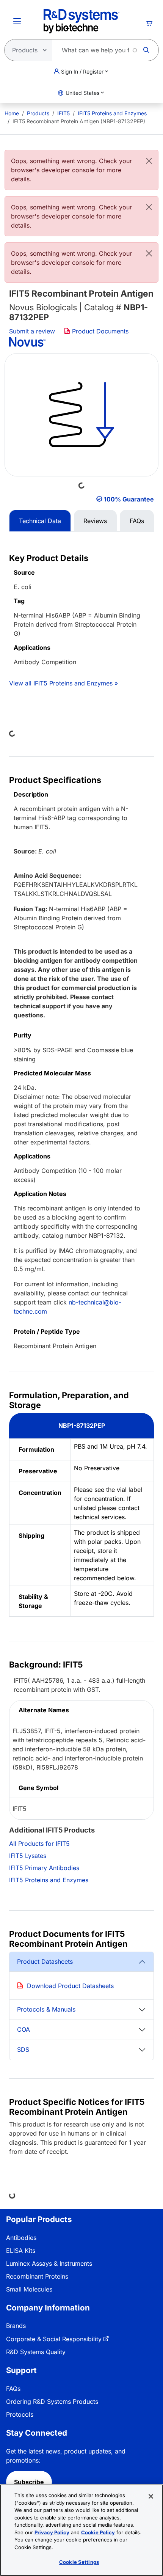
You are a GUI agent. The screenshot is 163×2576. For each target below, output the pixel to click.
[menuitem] (12, 113)
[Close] (149, 161)
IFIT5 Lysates (28, 1856)
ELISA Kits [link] (21, 2251)
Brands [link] (16, 2326)
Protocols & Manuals (46, 2009)
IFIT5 (63, 113)
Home (12, 113)
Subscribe (29, 2482)
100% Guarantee (129, 499)
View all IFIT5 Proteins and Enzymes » (63, 683)
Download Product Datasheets (70, 1986)
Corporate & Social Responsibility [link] (54, 2339)
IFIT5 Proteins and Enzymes (112, 113)
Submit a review (32, 331)
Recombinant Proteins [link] (37, 2276)
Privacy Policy (52, 2532)
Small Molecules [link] (29, 2289)
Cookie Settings (79, 2562)
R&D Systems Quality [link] (36, 2352)
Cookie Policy (98, 2532)
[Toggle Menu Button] (17, 21)
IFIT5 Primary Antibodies (44, 1868)
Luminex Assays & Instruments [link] (49, 2263)
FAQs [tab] (137, 521)
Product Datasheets (45, 1961)
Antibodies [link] (21, 2238)
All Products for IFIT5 (39, 1844)
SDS (23, 2049)
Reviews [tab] (95, 521)
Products (38, 113)
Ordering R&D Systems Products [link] (52, 2402)
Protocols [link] (20, 2414)
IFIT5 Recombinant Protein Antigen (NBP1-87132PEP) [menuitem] (79, 121)
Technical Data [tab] (40, 521)
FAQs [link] (13, 2389)
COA (24, 2029)
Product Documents (99, 331)
